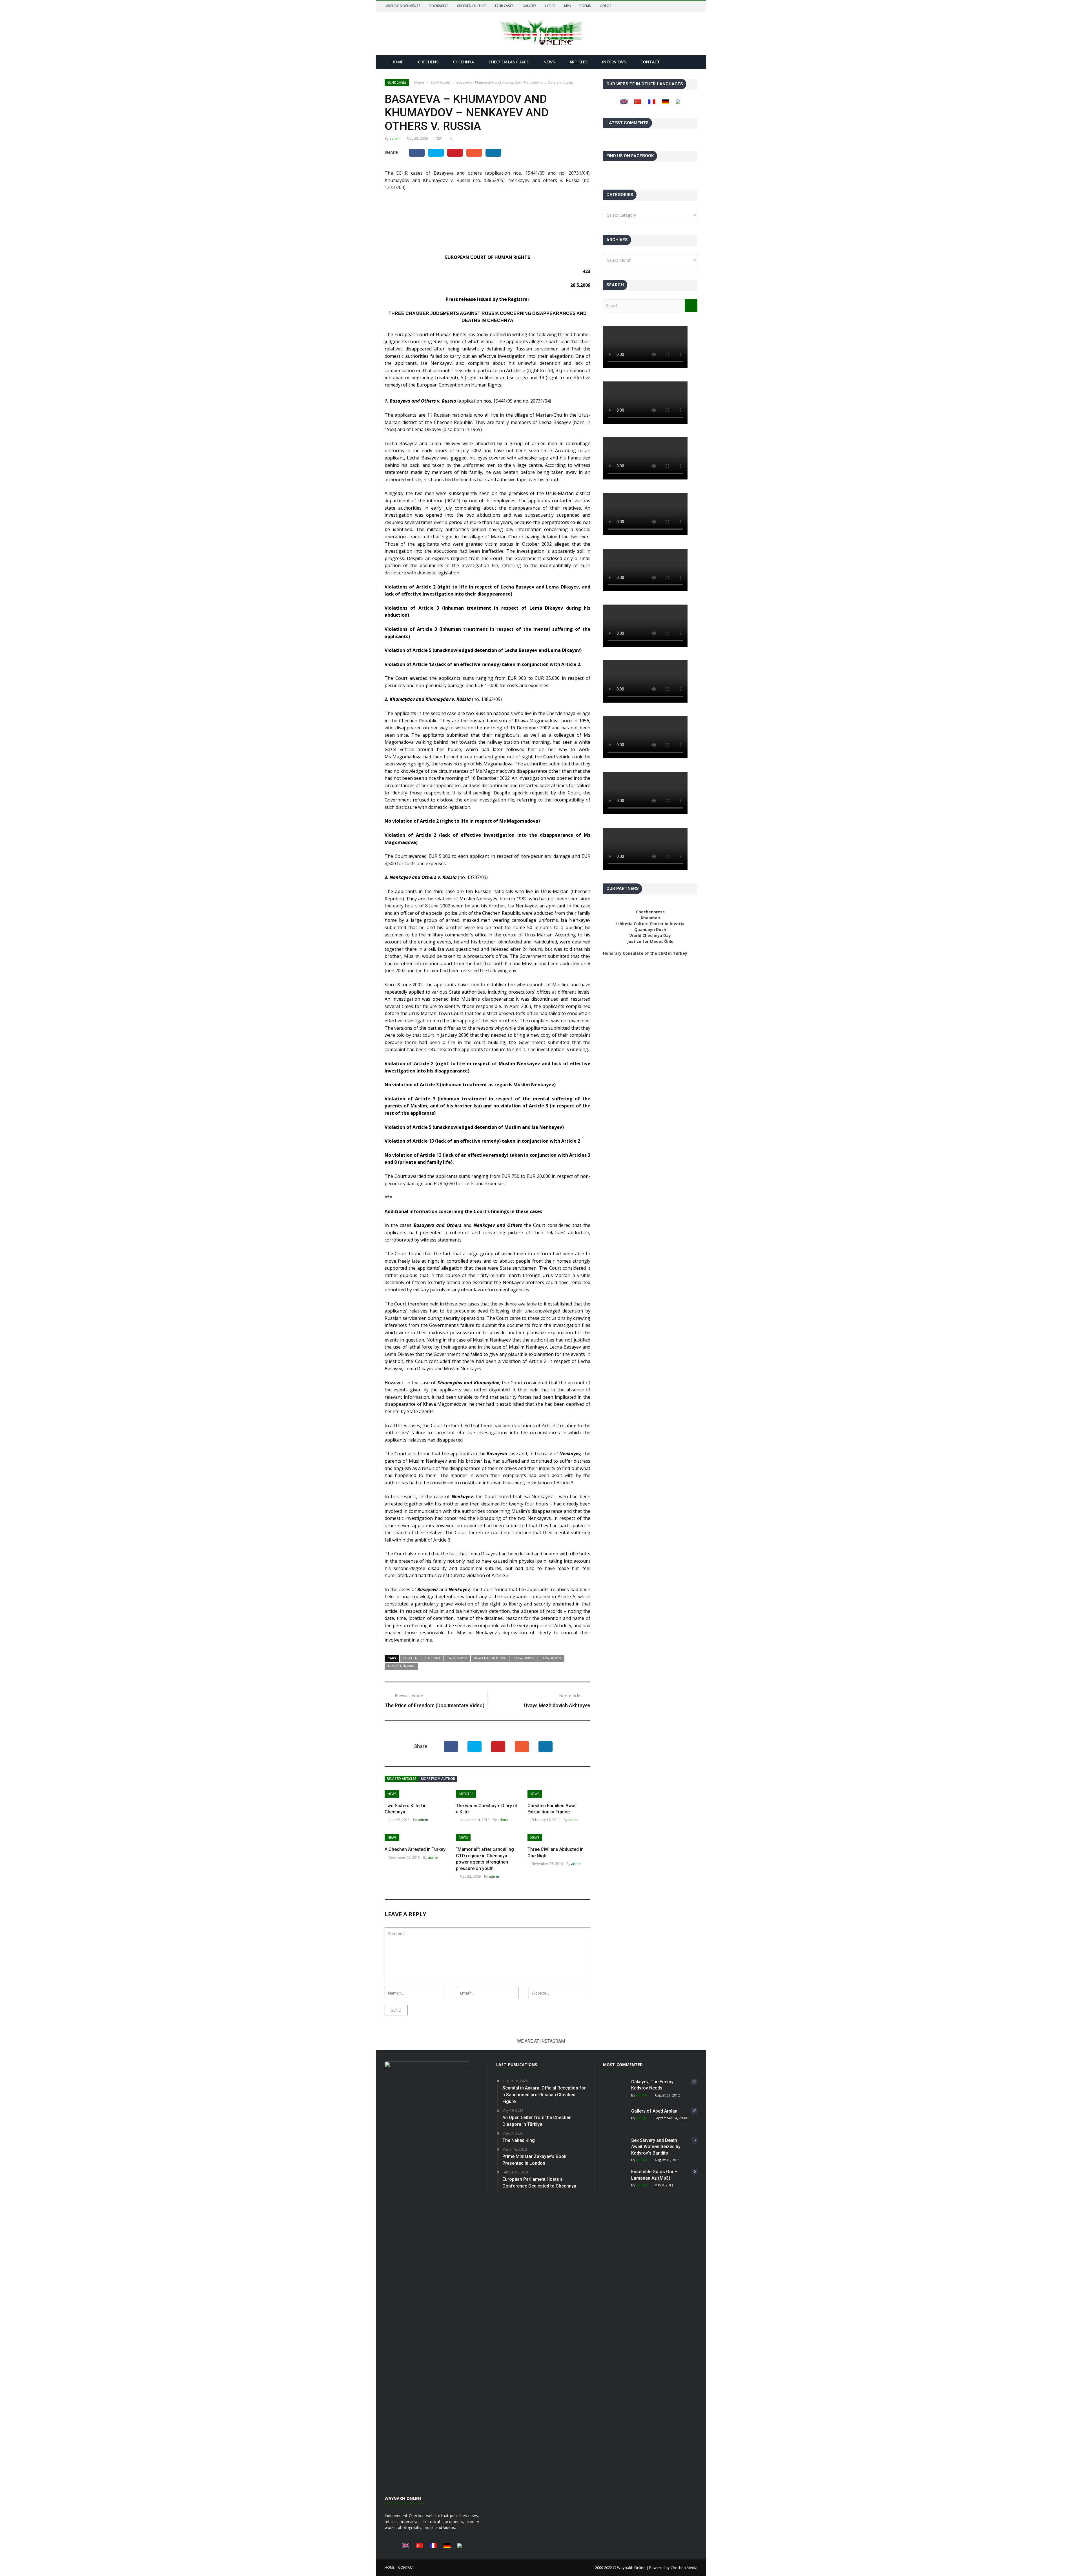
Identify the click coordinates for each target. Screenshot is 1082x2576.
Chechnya (464, 62)
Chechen (410, 1658)
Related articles (402, 1779)
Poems (585, 6)
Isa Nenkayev (457, 1658)
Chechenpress (650, 912)
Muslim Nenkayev (401, 1666)
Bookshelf (439, 6)
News (549, 62)
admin (394, 138)
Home (397, 62)
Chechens (428, 62)
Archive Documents (403, 6)
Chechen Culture (472, 6)
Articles (578, 62)
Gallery (529, 6)
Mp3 (567, 6)
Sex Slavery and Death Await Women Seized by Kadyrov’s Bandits (656, 2147)
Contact (650, 62)
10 (694, 2111)
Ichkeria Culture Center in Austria (650, 924)
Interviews (614, 62)
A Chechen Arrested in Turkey (415, 1849)
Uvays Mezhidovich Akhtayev (557, 1705)
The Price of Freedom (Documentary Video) (434, 1705)
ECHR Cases (504, 6)
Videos (606, 6)
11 (694, 2081)
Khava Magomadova (490, 1658)
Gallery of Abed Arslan (654, 2111)
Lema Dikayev (551, 1658)
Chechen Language (509, 62)
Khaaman (650, 918)
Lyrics (550, 6)
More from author (438, 1779)
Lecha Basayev (524, 1658)
